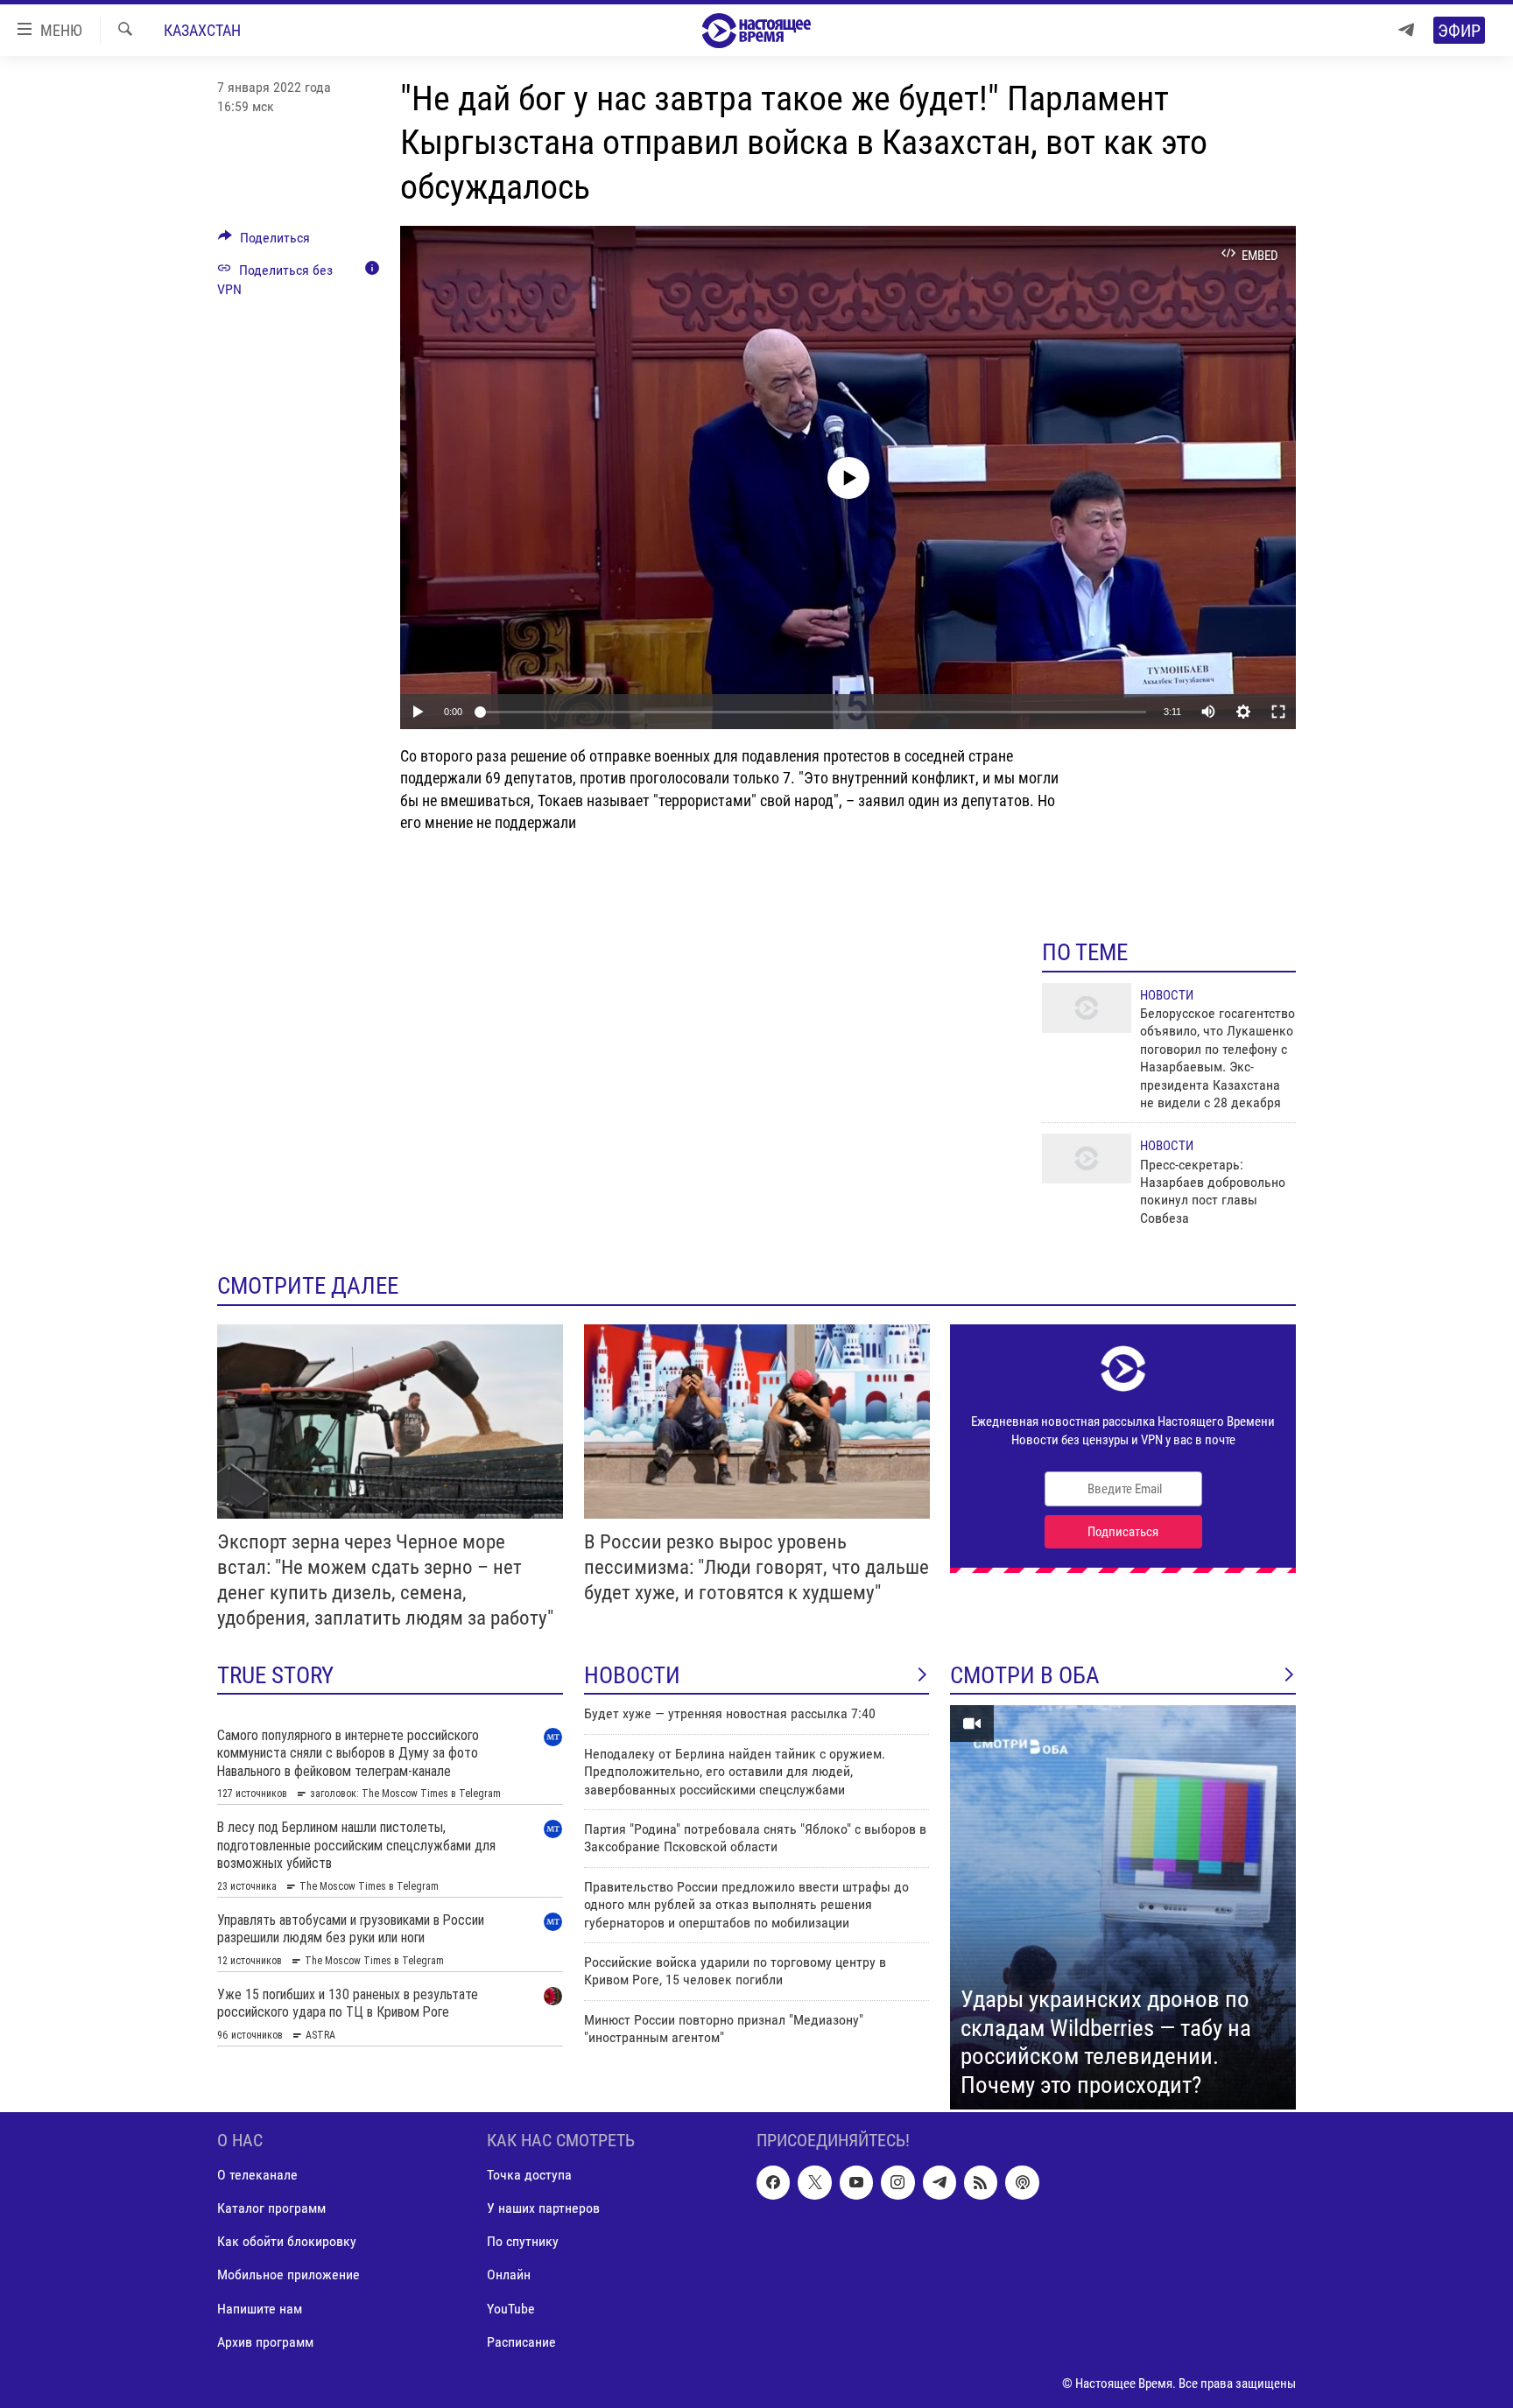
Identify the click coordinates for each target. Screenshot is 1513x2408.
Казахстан (202, 30)
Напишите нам (260, 2309)
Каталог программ (271, 2209)
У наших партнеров (543, 2209)
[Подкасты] (1022, 2182)
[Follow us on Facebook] (773, 2182)
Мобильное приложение (289, 2275)
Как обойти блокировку (287, 2242)
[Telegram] (1406, 30)
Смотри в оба (1025, 1675)
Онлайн (509, 2275)
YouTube (511, 2309)
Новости (1167, 995)
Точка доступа (529, 2175)
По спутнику (523, 2242)
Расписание (521, 2342)
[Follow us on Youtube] (856, 2182)
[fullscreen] (1278, 712)
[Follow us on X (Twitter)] (814, 2182)
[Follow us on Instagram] (897, 2182)
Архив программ (265, 2342)
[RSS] (981, 2182)
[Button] (264, 242)
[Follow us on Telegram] (939, 2182)
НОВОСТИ (632, 1675)
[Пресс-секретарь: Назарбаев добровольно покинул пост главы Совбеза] (1087, 1158)
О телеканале (257, 2175)
